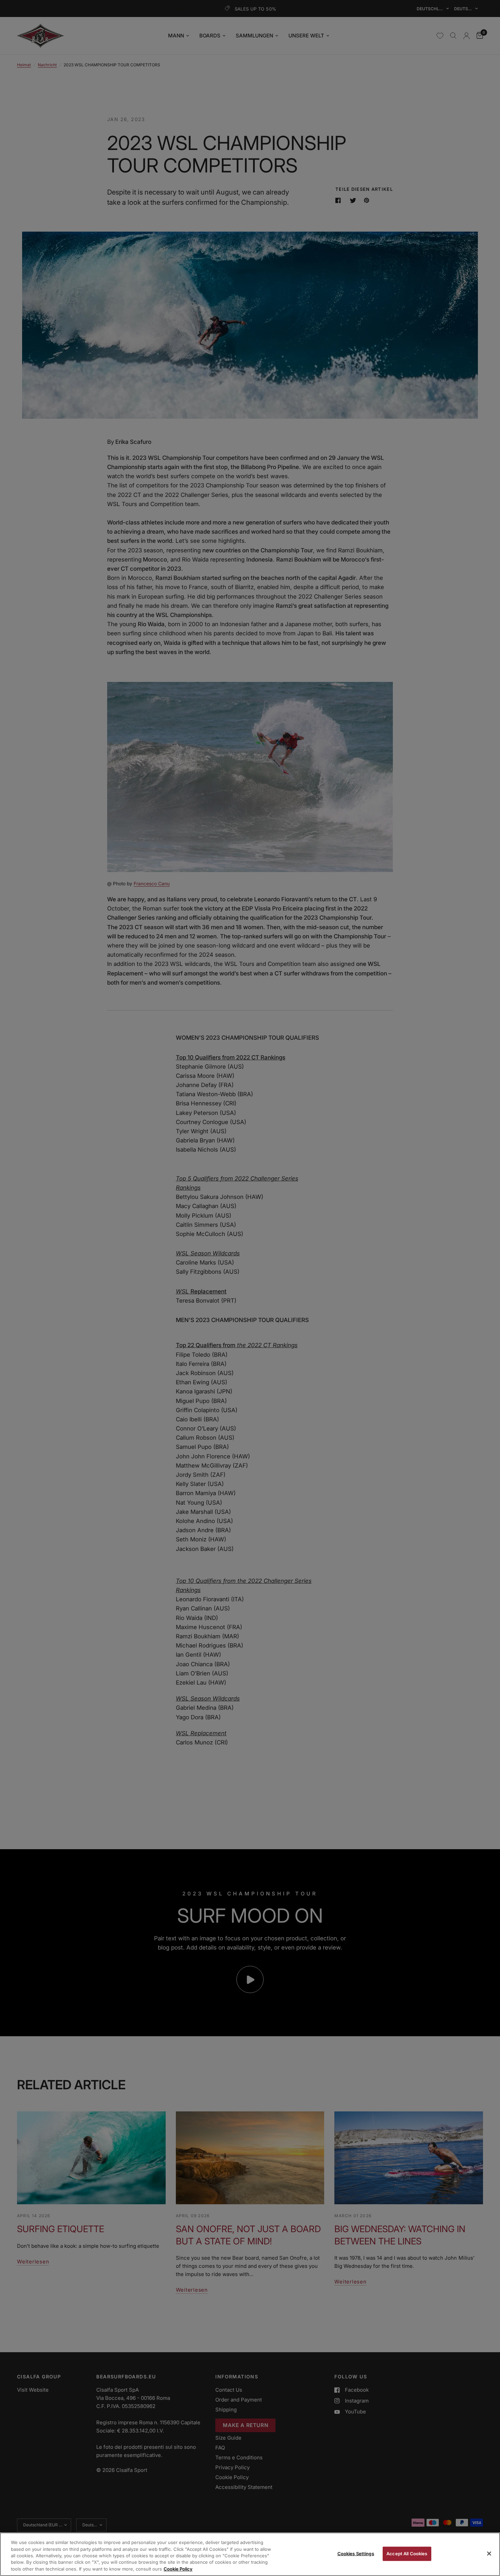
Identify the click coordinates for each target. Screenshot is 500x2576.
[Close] (489, 2554)
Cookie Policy (178, 2569)
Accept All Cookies (407, 2554)
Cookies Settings (356, 2554)
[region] (250, 2554)
